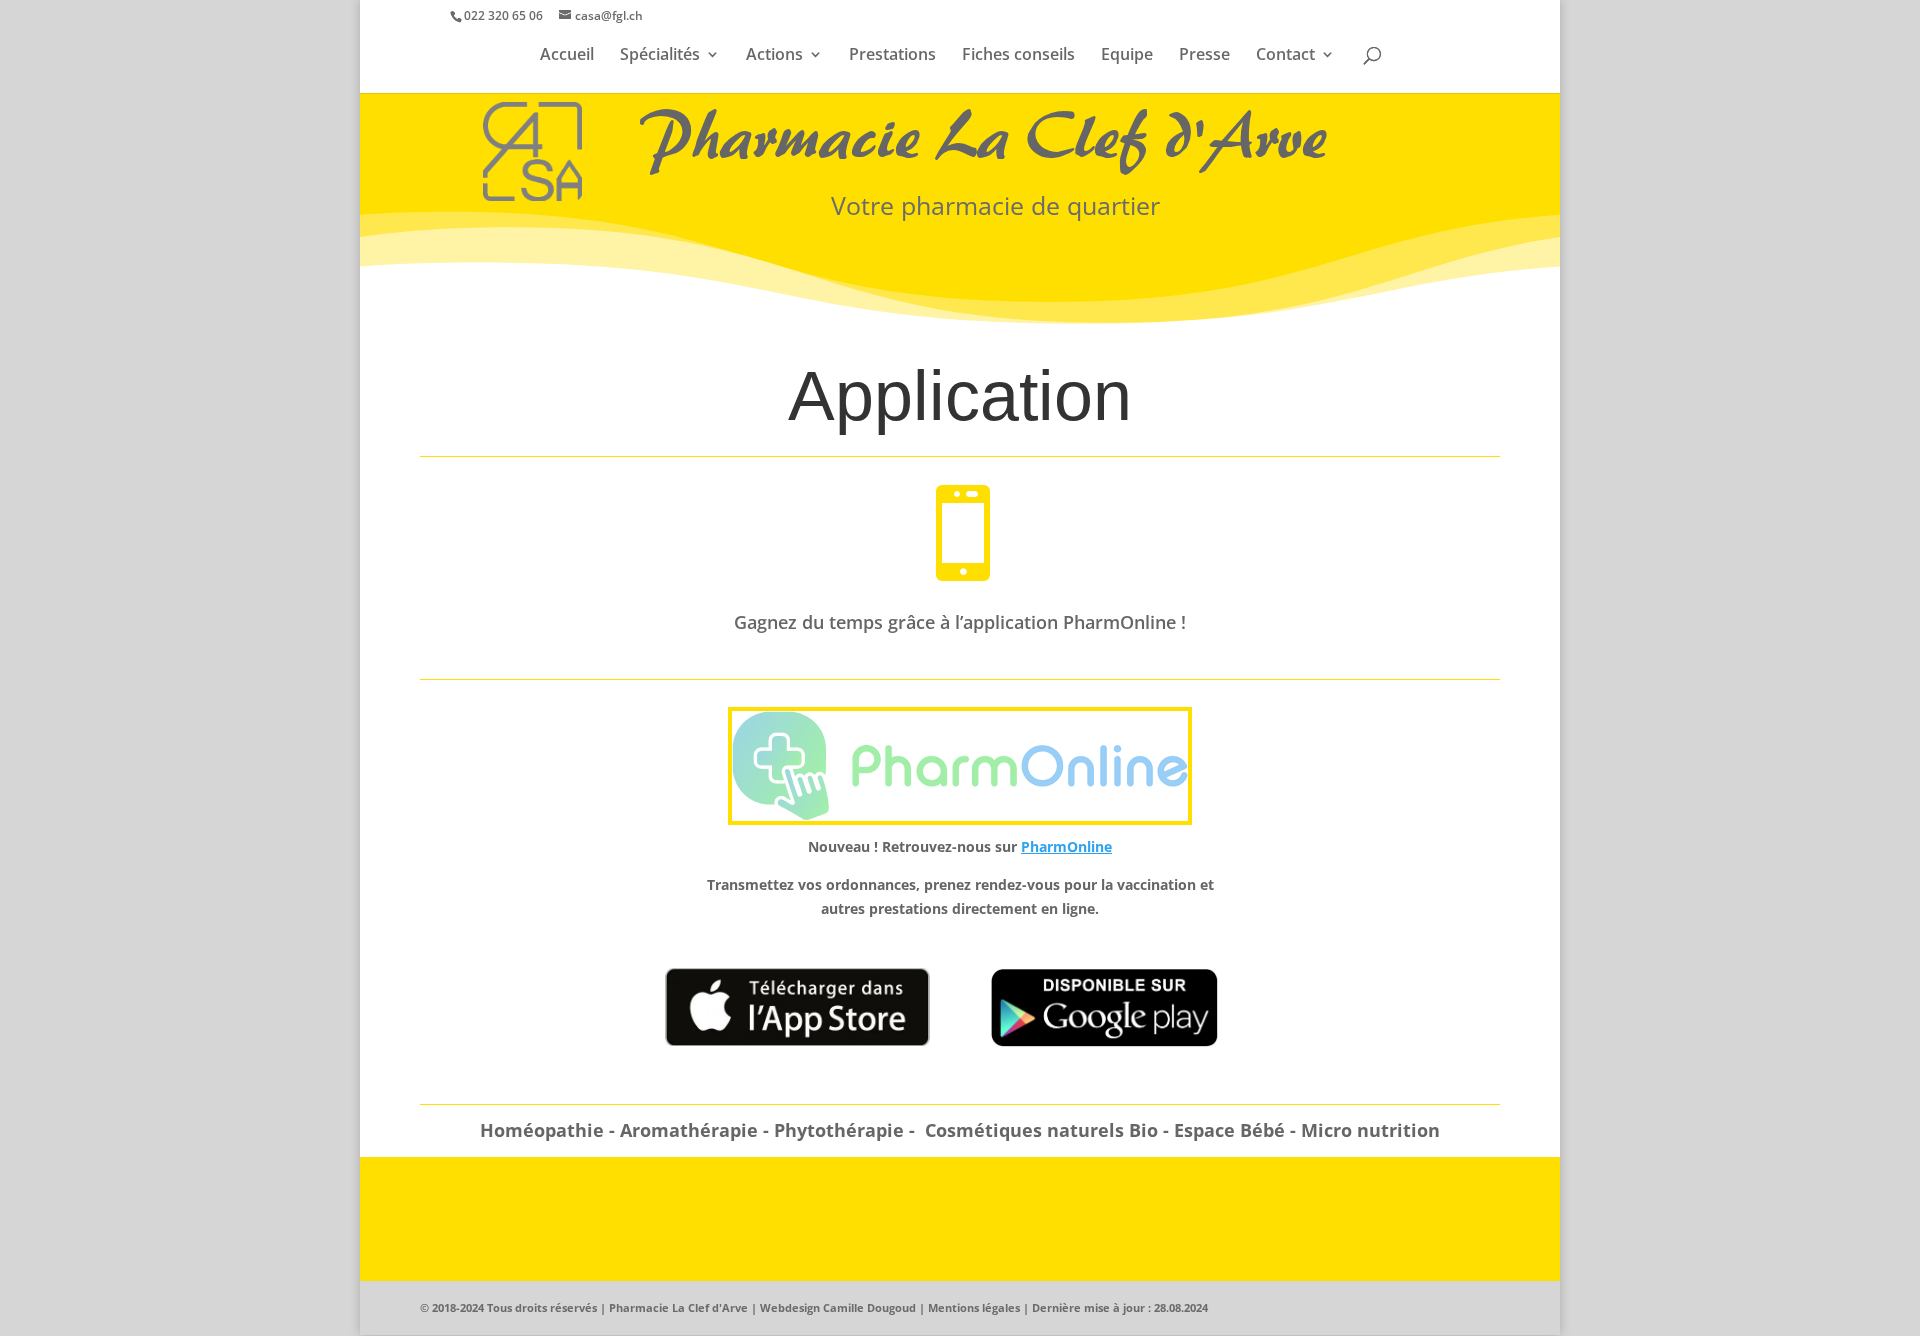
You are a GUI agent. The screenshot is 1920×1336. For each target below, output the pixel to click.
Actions (774, 56)
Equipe (1127, 56)
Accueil (567, 56)
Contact (1285, 56)
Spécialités (660, 56)
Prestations (892, 56)
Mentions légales (974, 1307)
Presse (1204, 56)
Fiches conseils (1018, 56)
